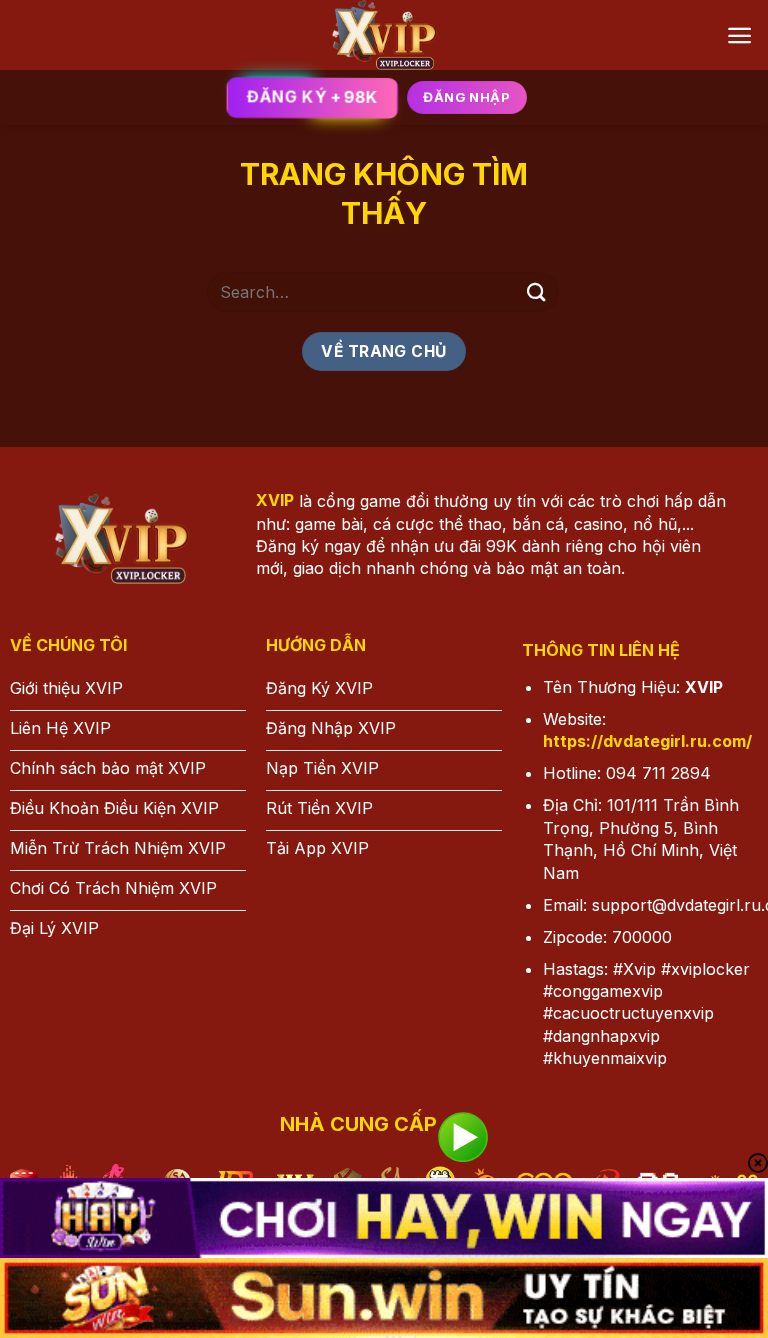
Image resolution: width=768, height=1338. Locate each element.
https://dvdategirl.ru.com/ (647, 741)
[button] (739, 35)
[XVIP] (384, 35)
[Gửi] (537, 291)
